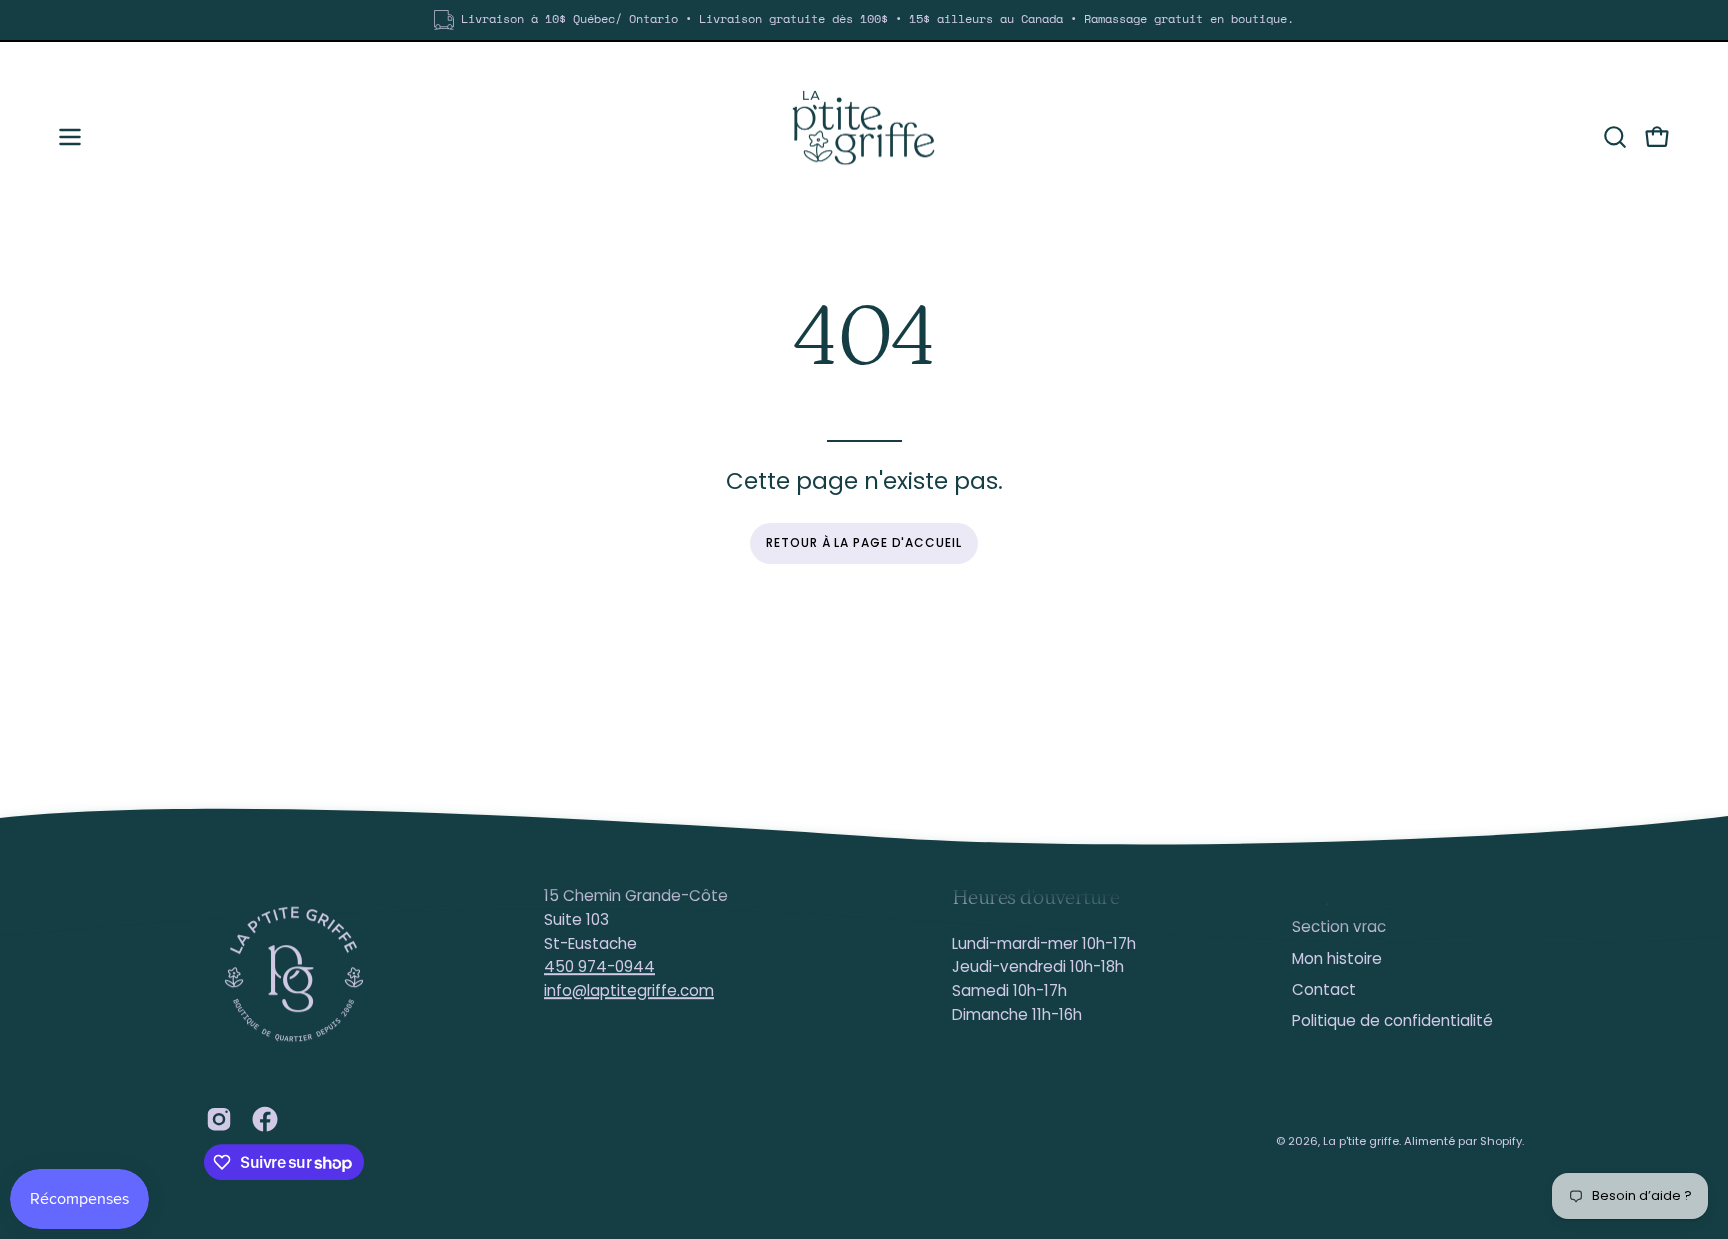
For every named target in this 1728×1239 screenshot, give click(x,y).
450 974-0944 (599, 966)
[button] (1615, 137)
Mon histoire (1337, 958)
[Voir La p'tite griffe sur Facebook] (265, 1119)
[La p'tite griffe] (864, 137)
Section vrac (1339, 927)
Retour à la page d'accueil (863, 542)
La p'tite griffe (1361, 1141)
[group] (864, 20)
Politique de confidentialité (1392, 1021)
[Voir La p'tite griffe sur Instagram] (219, 1119)
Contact (1324, 989)
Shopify (1501, 1141)
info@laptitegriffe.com (629, 990)
